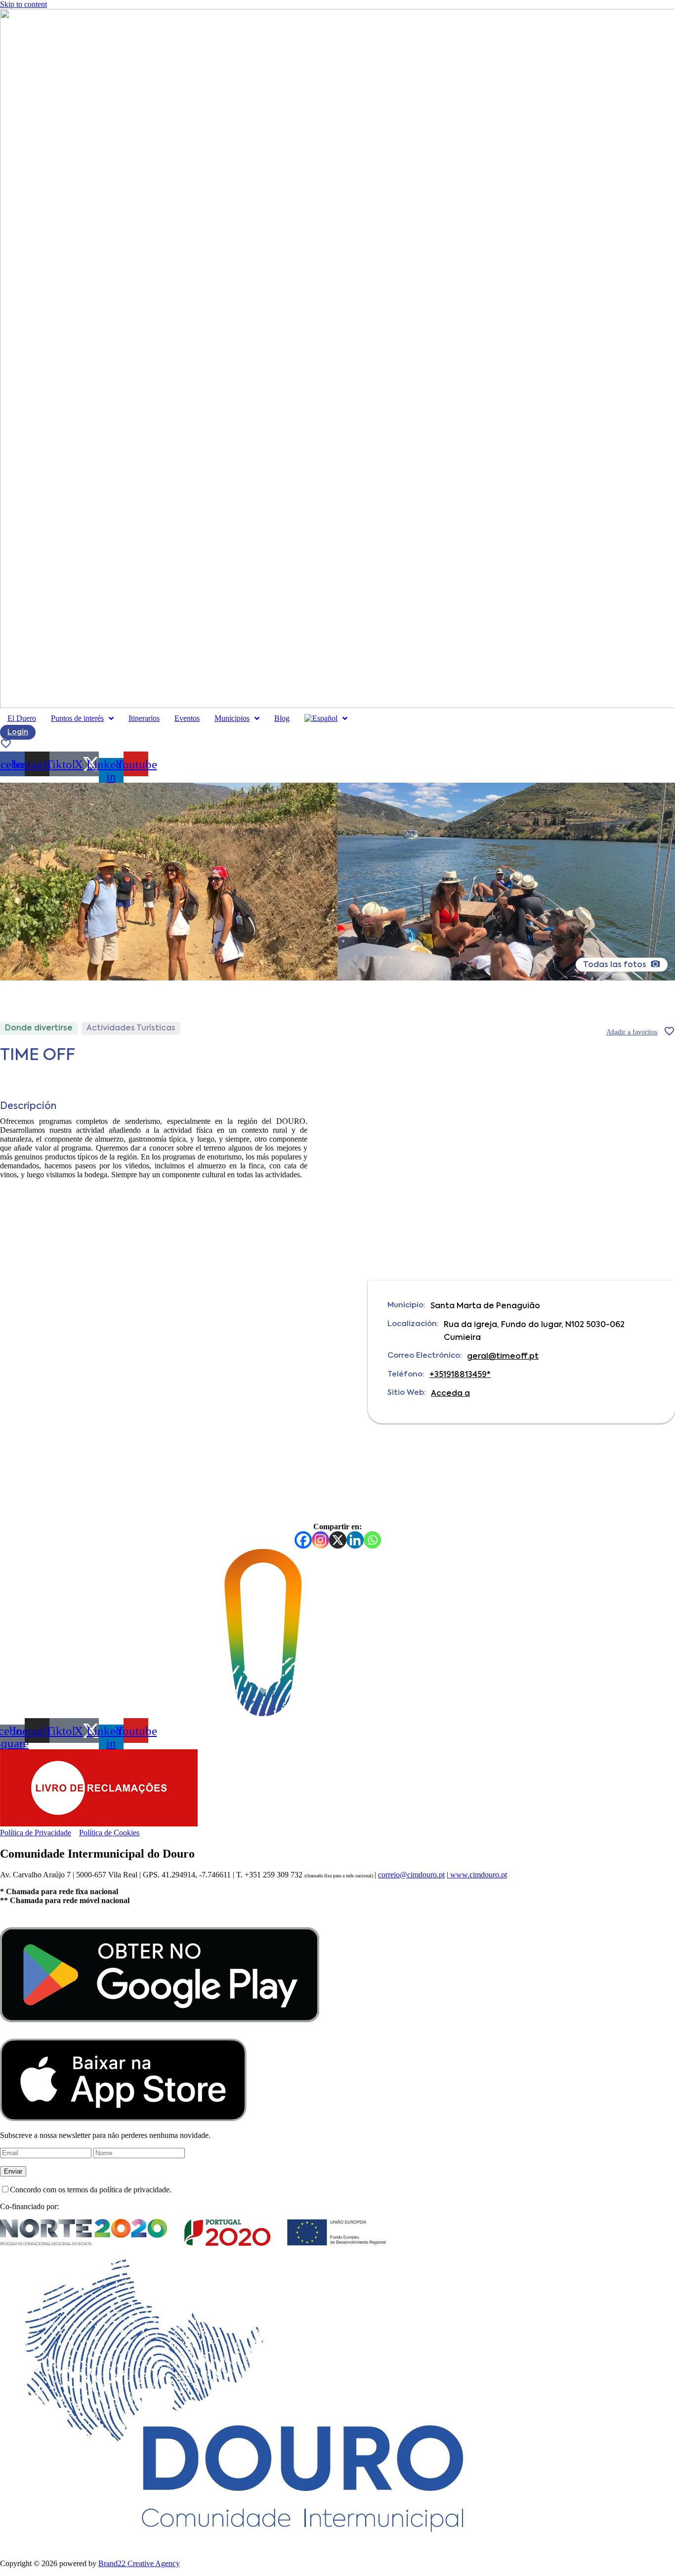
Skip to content (23, 4)
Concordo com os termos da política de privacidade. (91, 2190)
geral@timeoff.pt (503, 1357)
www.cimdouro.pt (478, 1875)
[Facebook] (303, 1540)
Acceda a (450, 1394)
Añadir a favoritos (632, 1032)
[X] (338, 1540)
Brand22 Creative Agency (139, 2563)
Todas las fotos (616, 965)
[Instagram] (320, 1540)
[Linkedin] (355, 1540)
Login (18, 732)
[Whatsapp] (372, 1540)
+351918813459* (460, 1375)
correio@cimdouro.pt (411, 1875)
